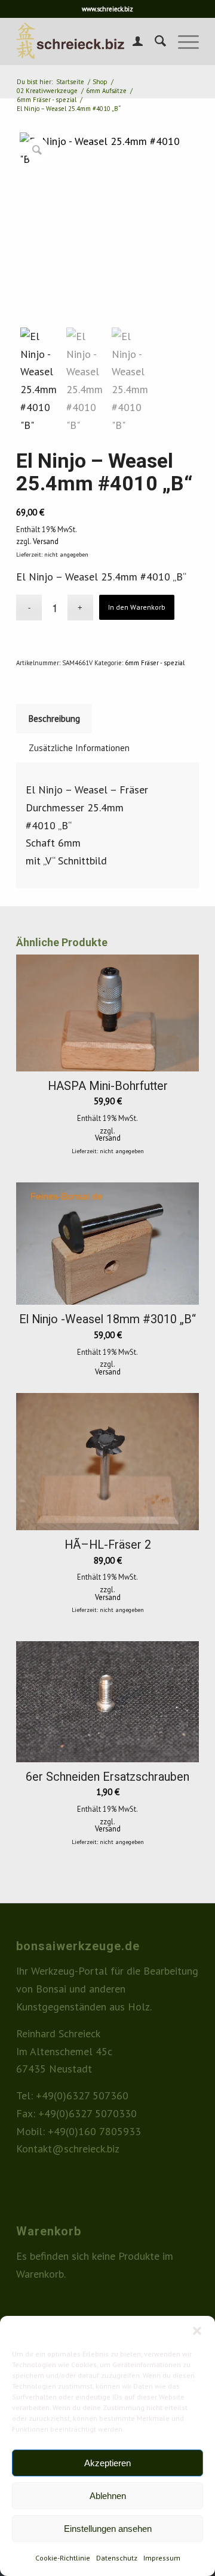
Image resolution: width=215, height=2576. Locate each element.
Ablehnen (108, 2496)
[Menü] (182, 41)
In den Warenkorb (137, 607)
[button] (197, 2331)
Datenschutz (117, 2558)
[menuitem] (132, 41)
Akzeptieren (107, 2463)
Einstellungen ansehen (108, 2529)
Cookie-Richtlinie (63, 2558)
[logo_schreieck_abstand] (89, 41)
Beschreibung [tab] (54, 719)
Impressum (162, 2558)
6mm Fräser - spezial (155, 663)
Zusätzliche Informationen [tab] (79, 748)
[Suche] (154, 41)
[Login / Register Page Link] (132, 41)
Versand (46, 541)
